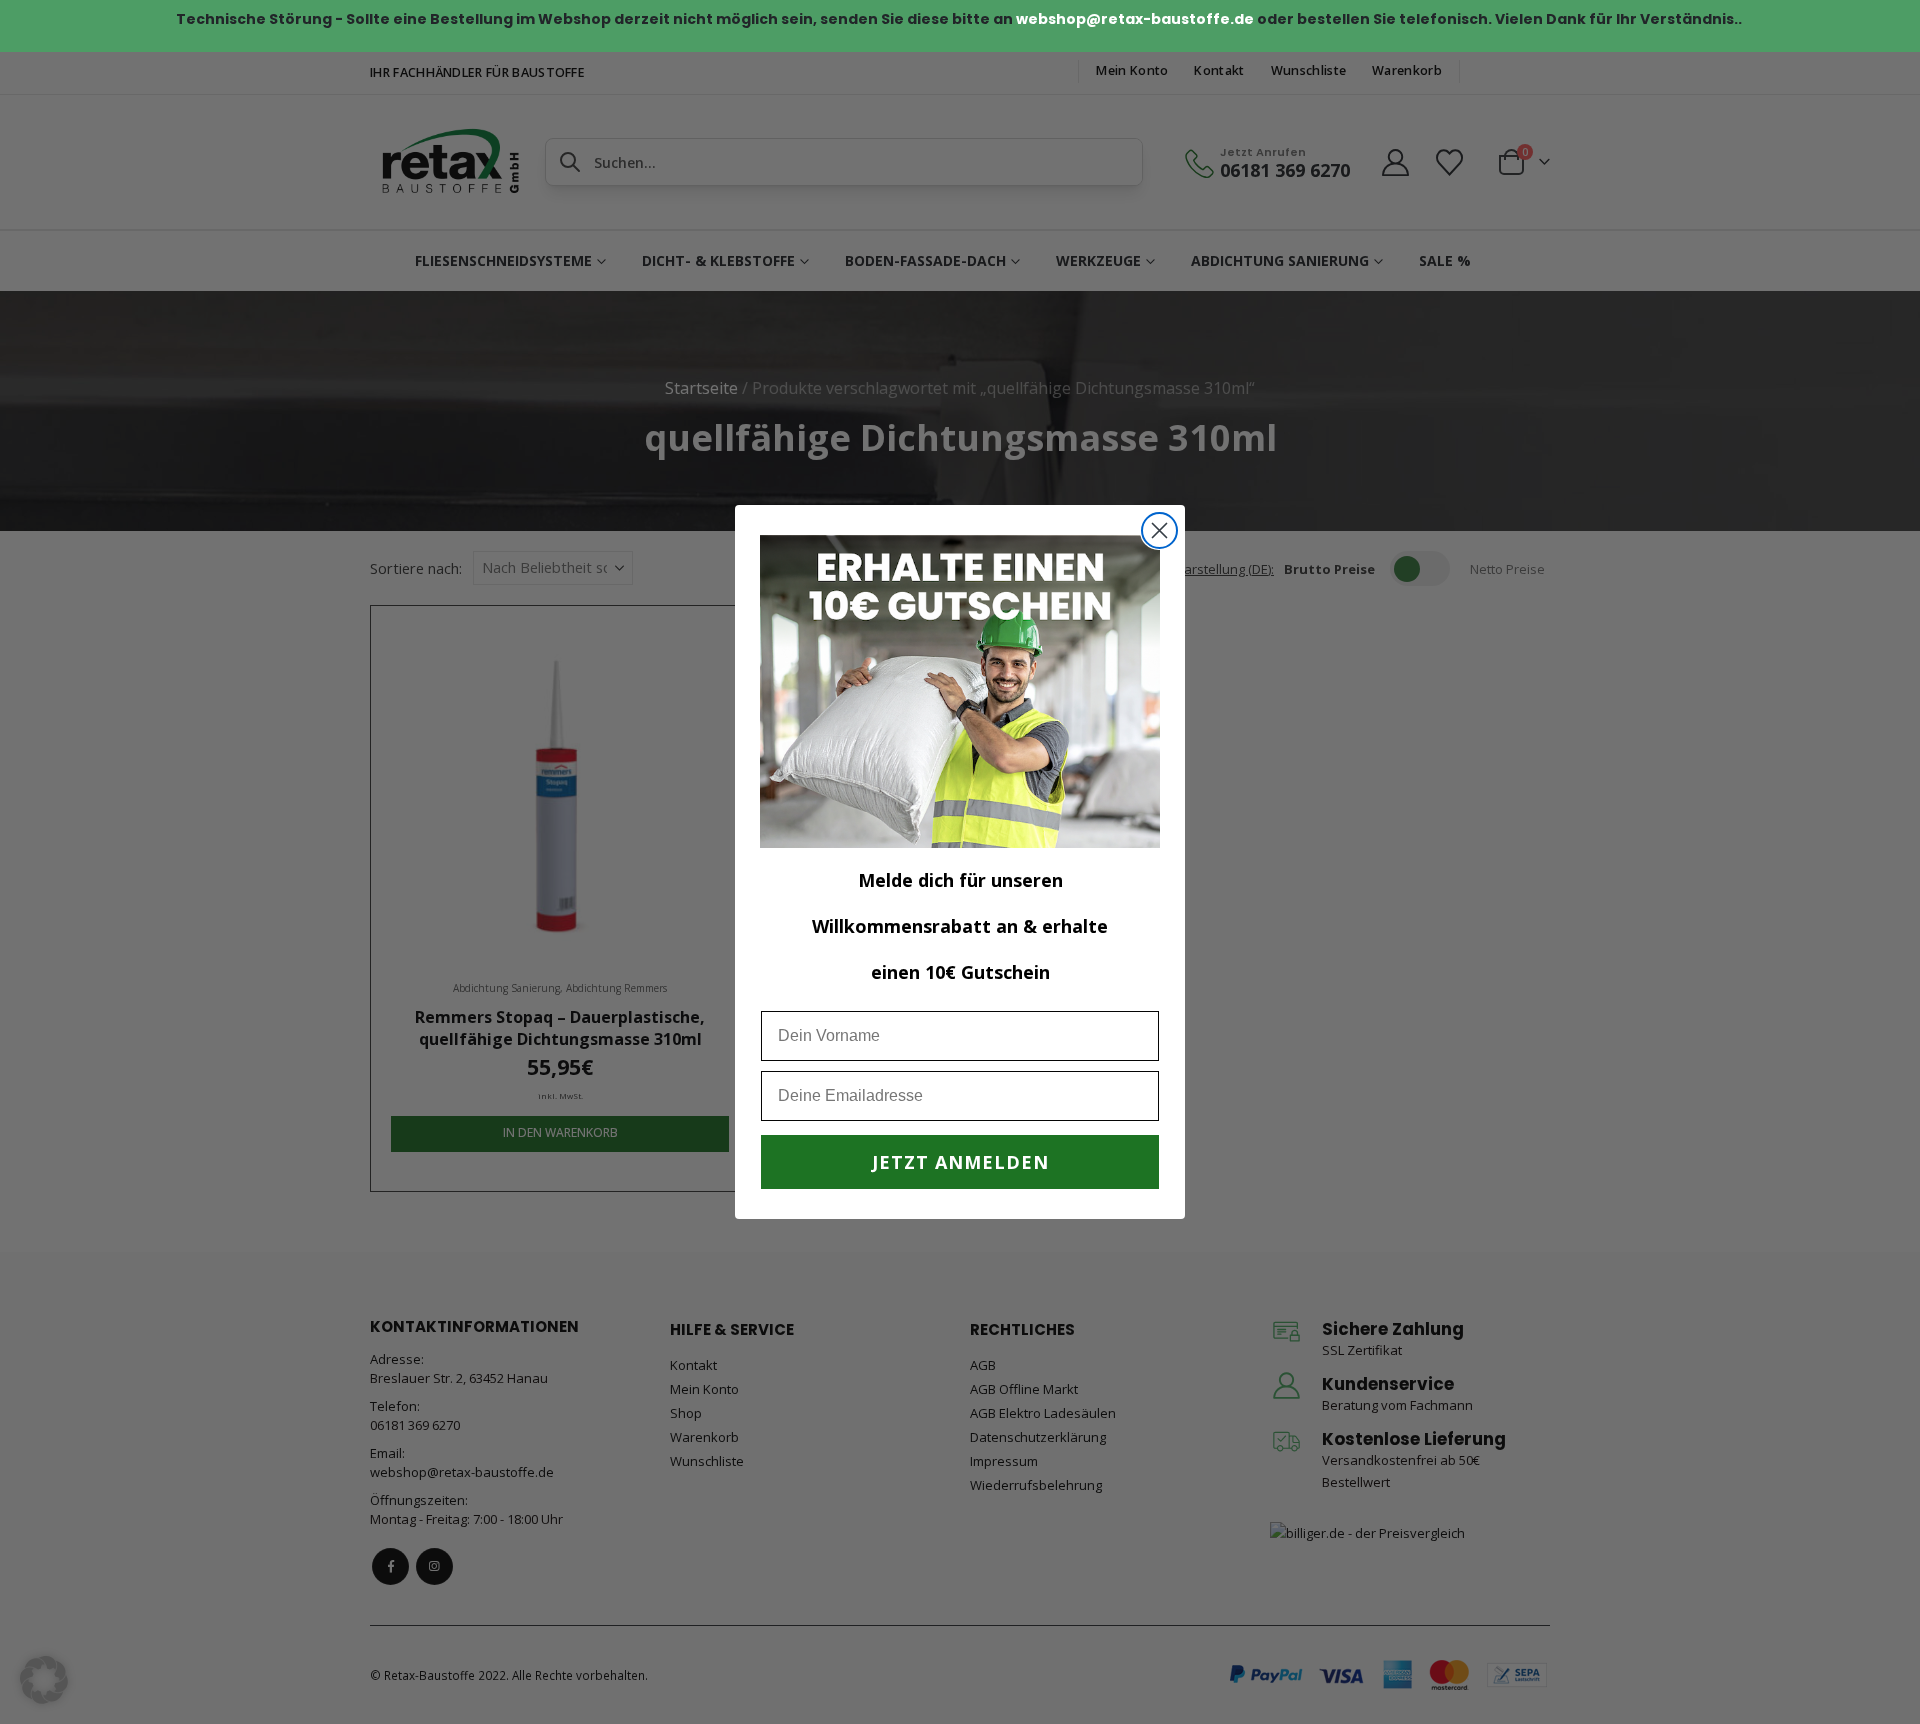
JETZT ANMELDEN (960, 1162)
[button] (44, 1680)
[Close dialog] (1159, 530)
